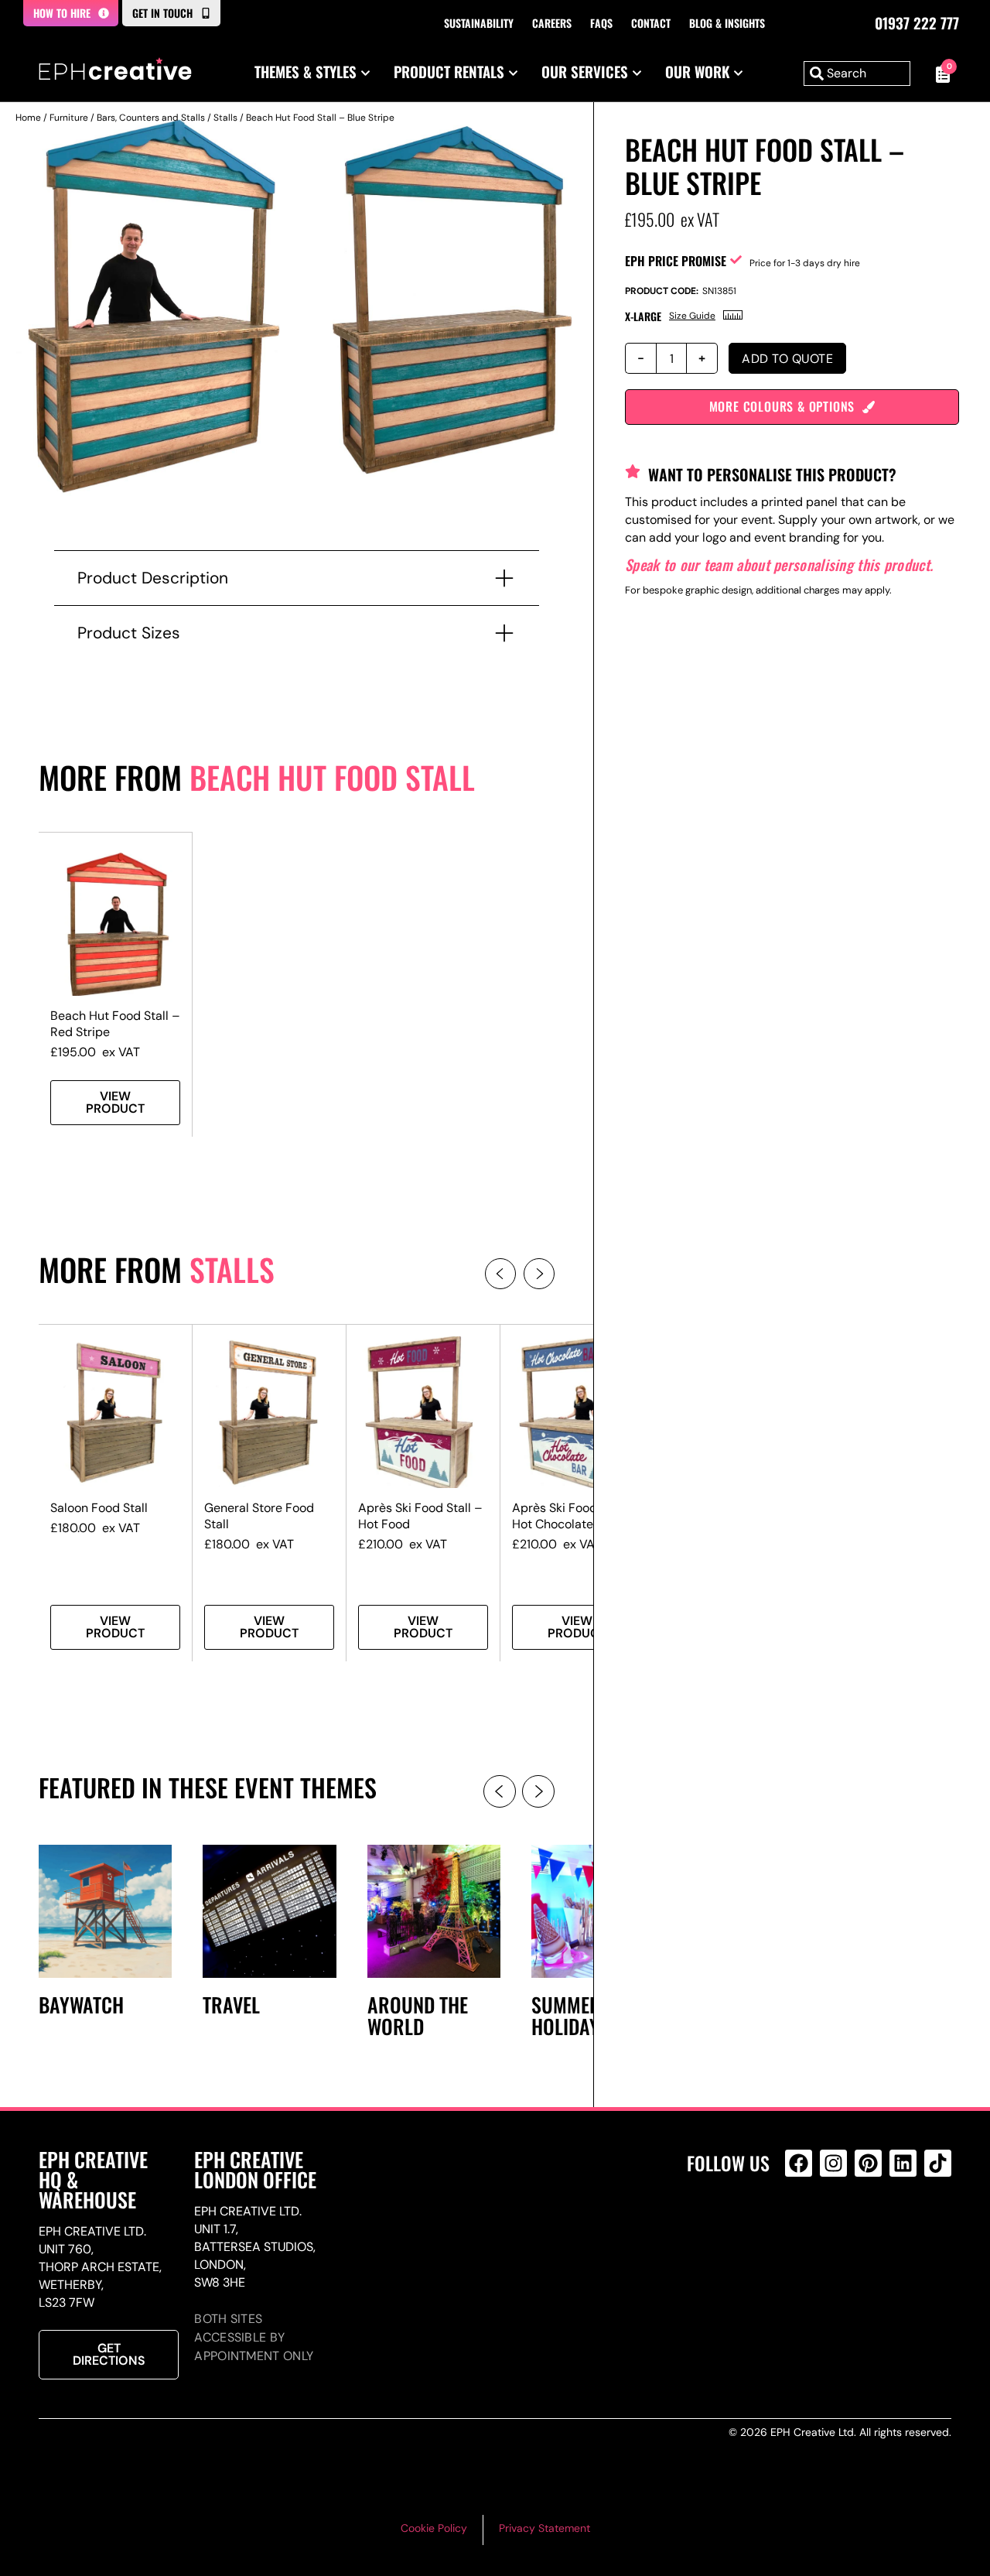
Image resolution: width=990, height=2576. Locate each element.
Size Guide (692, 316)
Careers (552, 23)
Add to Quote (787, 359)
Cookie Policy (434, 2528)
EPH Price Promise (676, 261)
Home (28, 118)
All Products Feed (802, 2230)
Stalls (225, 118)
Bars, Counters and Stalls (151, 118)
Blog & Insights (727, 23)
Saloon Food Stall (99, 1508)
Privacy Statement (544, 2528)
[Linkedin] (903, 2163)
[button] (500, 1274)
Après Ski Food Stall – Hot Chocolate (574, 1516)
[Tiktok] (938, 2163)
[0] (939, 74)
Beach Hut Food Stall (332, 777)
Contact (651, 23)
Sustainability (479, 23)
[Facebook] (799, 2163)
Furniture (69, 118)
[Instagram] (833, 2163)
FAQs (601, 23)
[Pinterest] (868, 2163)
